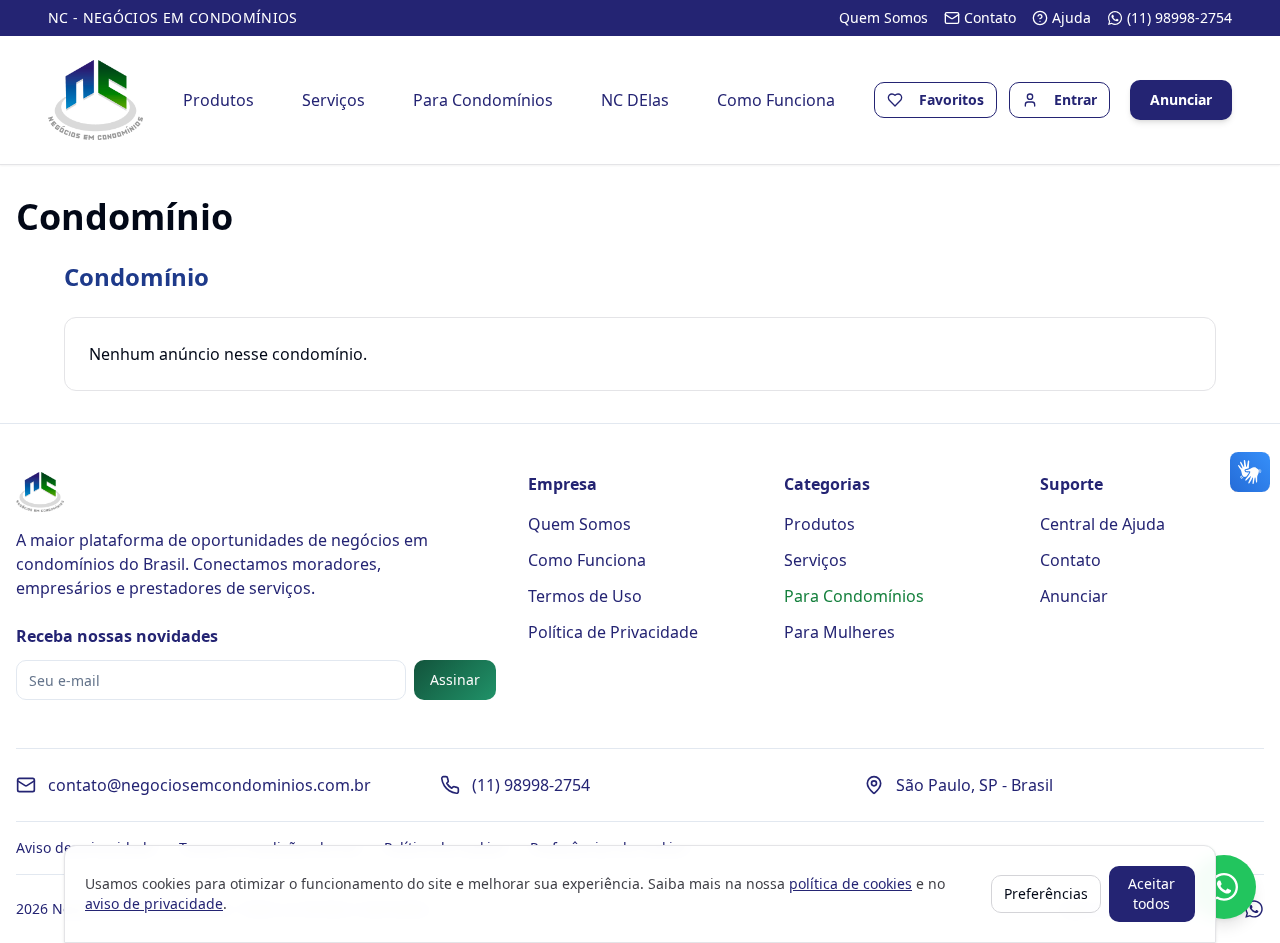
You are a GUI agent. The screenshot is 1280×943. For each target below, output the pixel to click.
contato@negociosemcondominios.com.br (209, 785)
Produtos (218, 100)
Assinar (455, 679)
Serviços (333, 100)
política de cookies (850, 883)
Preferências (1046, 893)
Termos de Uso (585, 596)
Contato (1070, 560)
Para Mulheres (839, 632)
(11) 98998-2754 (531, 785)
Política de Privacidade (613, 632)
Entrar (1075, 99)
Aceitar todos (1151, 893)
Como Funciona (776, 100)
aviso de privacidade (154, 903)
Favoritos (951, 99)
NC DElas (635, 100)
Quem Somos (579, 524)
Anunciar (1181, 99)
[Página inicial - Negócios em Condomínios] (95, 100)
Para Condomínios (483, 100)
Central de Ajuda (1102, 524)
